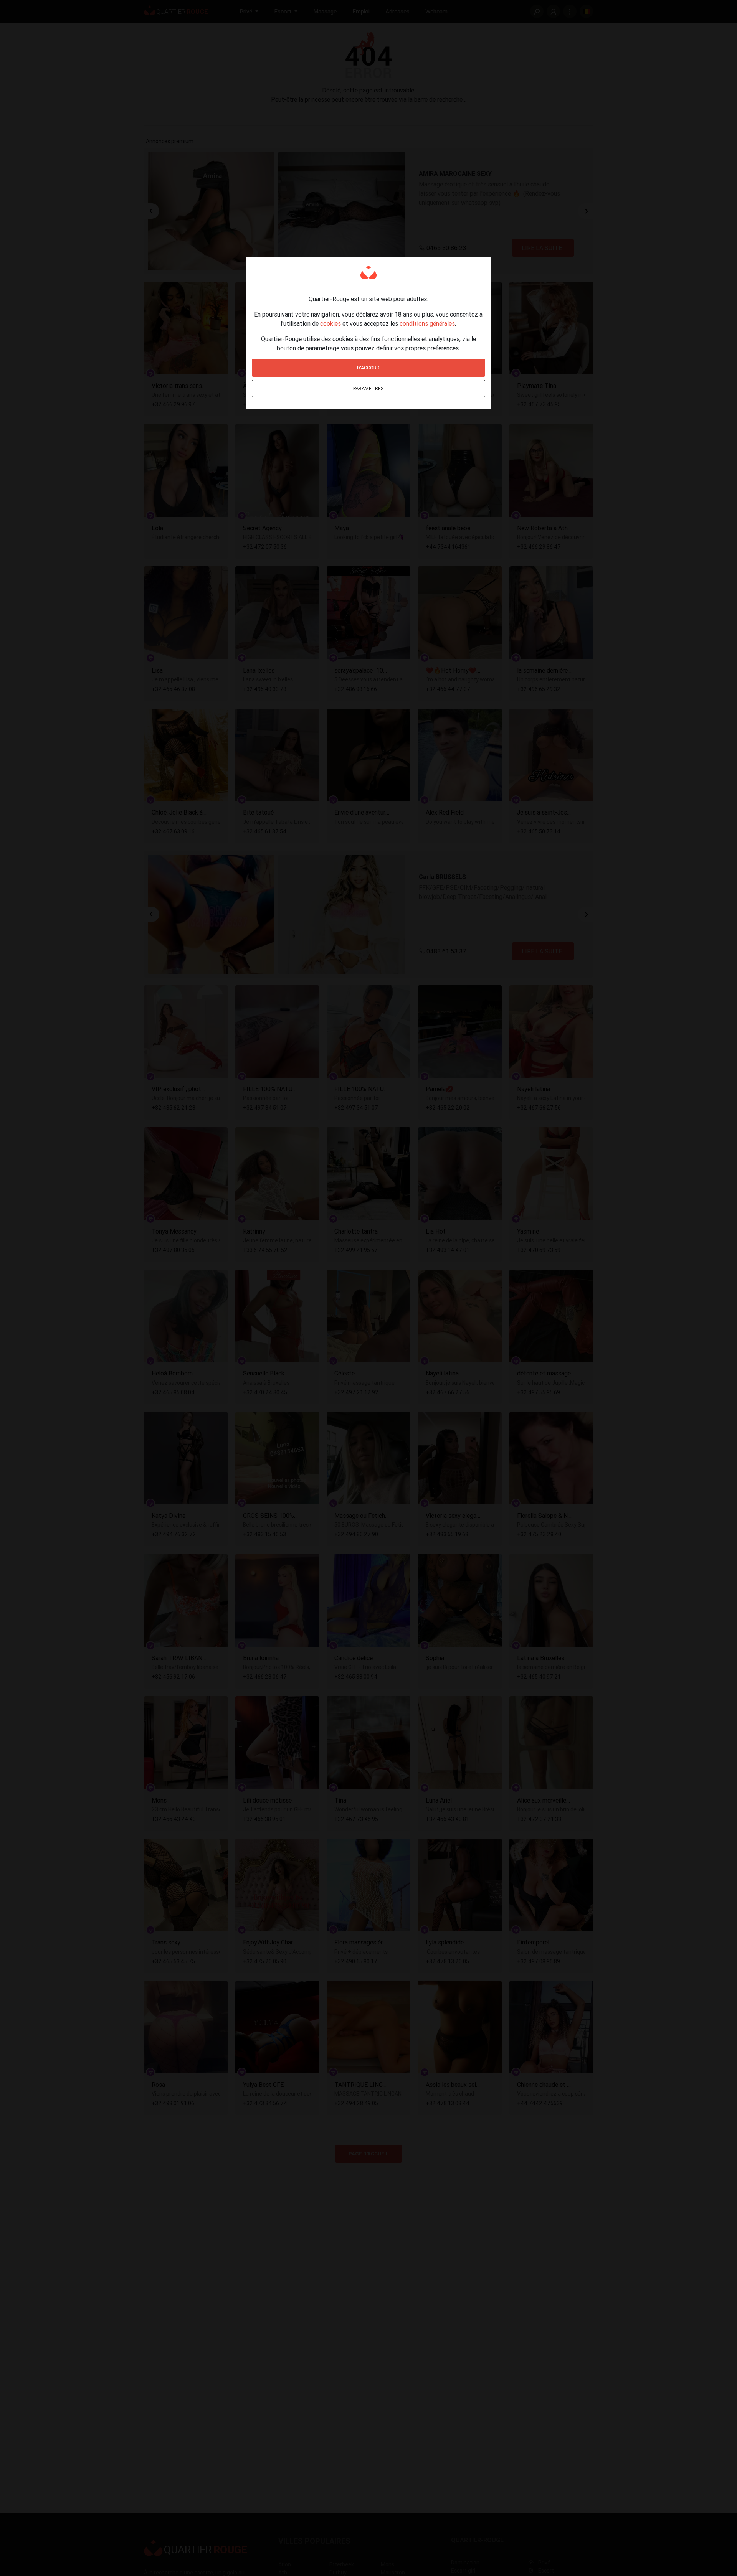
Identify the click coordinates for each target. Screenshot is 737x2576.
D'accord (368, 368)
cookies (330, 323)
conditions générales (427, 323)
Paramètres (368, 388)
